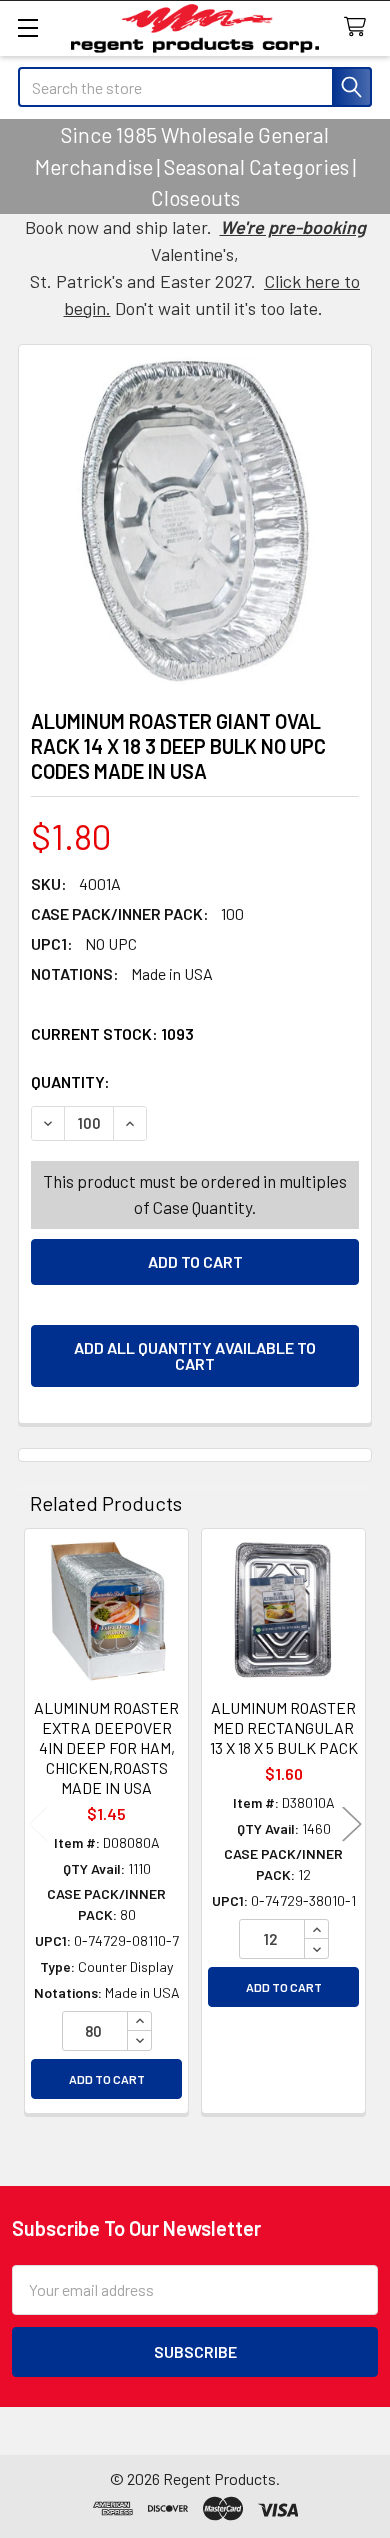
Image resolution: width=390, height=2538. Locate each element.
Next (352, 1823)
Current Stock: (112, 1033)
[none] (195, 521)
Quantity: (183, 1081)
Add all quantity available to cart (195, 1355)
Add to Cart (107, 2079)
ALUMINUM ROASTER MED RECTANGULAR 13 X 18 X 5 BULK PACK (284, 1727)
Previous (38, 1823)
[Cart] (359, 27)
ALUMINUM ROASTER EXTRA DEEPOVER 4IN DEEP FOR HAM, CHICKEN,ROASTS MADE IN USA (106, 1747)
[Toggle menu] (27, 27)
